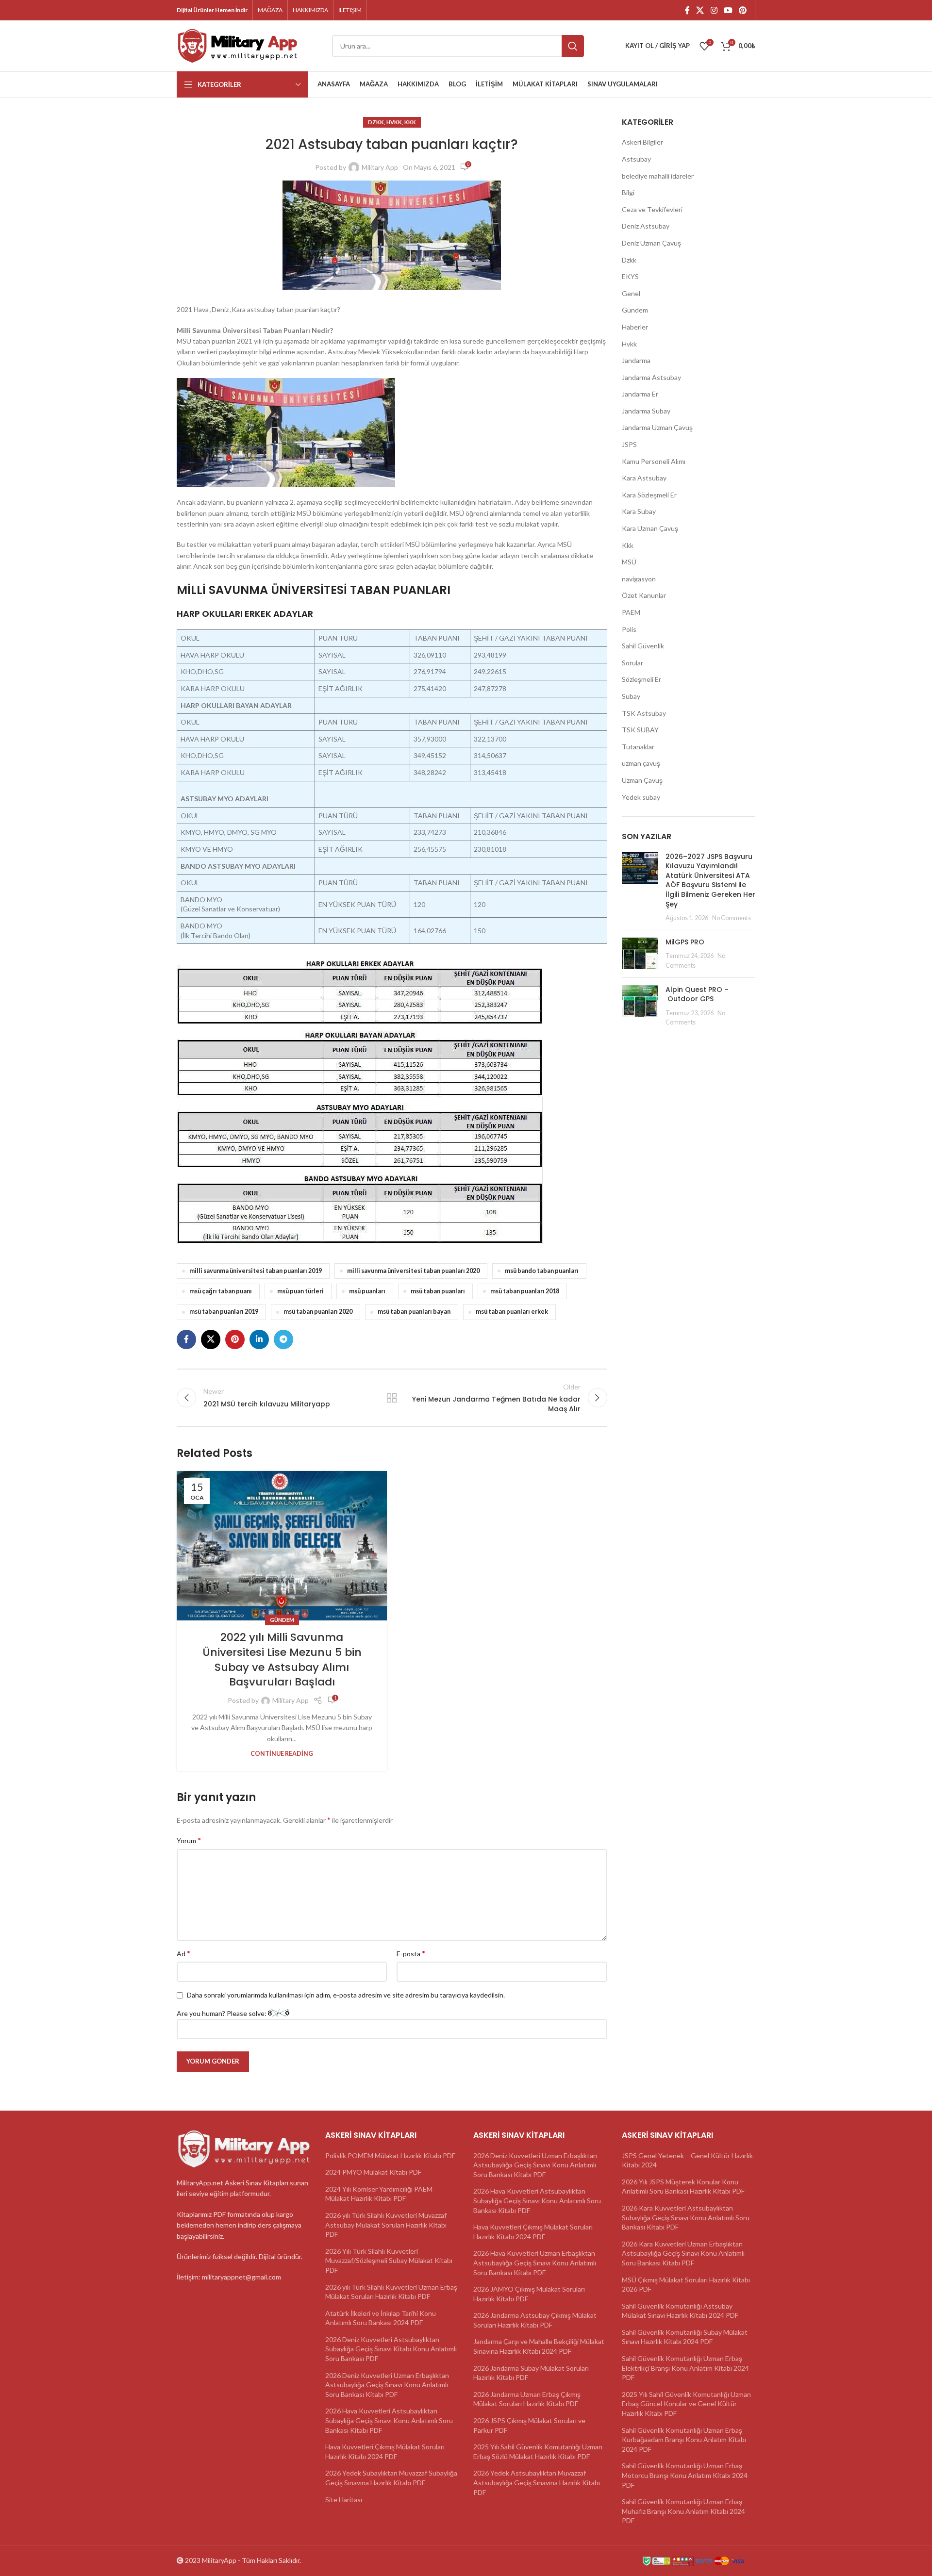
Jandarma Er (640, 394)
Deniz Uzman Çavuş (651, 243)
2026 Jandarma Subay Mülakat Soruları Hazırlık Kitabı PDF (531, 2373)
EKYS (630, 276)
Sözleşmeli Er (641, 679)
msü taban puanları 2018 (525, 1291)
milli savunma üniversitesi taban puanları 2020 (413, 1271)
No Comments (732, 918)
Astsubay (636, 159)
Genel (631, 293)
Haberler (635, 327)
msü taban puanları (438, 1291)
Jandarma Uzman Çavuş (657, 427)
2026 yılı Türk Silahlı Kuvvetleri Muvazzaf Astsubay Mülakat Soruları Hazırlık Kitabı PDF (386, 2225)
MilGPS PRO (685, 942)
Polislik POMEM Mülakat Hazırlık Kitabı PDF (390, 2155)
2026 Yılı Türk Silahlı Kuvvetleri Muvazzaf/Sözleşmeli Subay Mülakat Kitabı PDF (389, 2261)
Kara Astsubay (644, 478)
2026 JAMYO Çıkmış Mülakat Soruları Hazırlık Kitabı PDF (529, 2294)
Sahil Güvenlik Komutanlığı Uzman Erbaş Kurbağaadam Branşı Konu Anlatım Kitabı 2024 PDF (684, 2440)
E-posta (411, 1953)
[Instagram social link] (714, 10)
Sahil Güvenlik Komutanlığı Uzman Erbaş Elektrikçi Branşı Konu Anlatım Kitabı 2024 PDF (685, 2368)
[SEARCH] (573, 46)
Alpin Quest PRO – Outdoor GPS (697, 994)
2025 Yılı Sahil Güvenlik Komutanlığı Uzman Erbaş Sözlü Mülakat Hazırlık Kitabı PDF (538, 2452)
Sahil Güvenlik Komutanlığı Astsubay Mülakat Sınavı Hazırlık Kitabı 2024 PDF (680, 2311)
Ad (183, 1953)
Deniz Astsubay (646, 226)
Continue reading (282, 1754)
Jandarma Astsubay (651, 377)
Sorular (632, 663)
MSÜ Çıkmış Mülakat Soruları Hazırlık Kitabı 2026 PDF (686, 2285)
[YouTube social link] (728, 10)
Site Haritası (344, 2500)
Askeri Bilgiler (642, 142)
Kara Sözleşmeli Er (649, 495)
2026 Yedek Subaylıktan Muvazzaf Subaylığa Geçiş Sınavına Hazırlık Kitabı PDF (391, 2478)
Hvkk (394, 122)
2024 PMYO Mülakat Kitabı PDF (373, 2172)
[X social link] (700, 10)
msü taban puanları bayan (414, 1312)
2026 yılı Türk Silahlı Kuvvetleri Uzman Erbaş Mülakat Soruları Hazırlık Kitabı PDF (391, 2292)
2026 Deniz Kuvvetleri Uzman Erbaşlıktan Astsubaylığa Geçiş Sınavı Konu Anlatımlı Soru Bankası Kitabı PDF (387, 2385)
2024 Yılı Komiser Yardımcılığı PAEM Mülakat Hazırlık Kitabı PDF (379, 2194)
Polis (629, 629)
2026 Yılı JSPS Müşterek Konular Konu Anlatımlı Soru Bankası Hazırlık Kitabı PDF (683, 2187)
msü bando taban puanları (542, 1271)
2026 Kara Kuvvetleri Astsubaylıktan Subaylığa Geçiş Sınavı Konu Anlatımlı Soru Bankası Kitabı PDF (686, 2217)
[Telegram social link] (283, 1339)
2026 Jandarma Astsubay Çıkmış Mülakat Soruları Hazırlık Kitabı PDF (535, 2320)
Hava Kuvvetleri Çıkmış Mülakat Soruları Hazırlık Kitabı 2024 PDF (385, 2452)
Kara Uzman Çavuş (650, 528)
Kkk (410, 122)
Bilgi (628, 192)
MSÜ (629, 562)
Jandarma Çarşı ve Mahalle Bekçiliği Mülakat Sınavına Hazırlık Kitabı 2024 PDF (539, 2346)
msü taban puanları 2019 (224, 1312)
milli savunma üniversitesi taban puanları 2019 (256, 1271)
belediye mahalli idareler (658, 176)
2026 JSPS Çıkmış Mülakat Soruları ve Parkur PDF (529, 2425)
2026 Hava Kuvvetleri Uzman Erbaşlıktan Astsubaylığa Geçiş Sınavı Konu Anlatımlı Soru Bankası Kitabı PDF (535, 2262)
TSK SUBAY (640, 730)
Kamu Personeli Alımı (654, 461)
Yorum (189, 1840)
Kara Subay (639, 511)
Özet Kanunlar (644, 595)
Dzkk (376, 122)
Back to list (392, 1398)
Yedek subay (641, 797)
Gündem (282, 1620)
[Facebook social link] (687, 10)
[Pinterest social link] (743, 10)
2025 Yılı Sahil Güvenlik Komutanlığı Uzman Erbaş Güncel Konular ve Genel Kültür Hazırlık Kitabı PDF (686, 2404)
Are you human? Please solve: (222, 2013)
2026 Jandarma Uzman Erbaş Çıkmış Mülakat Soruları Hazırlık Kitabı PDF (527, 2399)
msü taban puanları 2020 (318, 1312)
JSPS (629, 444)
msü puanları (367, 1291)
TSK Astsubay (644, 713)
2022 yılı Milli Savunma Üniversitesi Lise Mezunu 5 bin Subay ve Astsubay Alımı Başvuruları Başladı (282, 1660)
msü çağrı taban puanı (221, 1291)
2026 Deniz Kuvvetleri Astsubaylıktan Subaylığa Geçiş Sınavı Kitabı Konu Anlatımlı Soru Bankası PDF (391, 2349)
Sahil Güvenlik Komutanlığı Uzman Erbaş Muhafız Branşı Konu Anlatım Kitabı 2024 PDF (683, 2511)
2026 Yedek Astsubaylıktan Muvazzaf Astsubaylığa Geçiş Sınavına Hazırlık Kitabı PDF (537, 2482)
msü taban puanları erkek (512, 1312)
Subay (631, 696)
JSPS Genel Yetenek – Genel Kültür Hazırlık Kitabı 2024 (687, 2160)
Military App (380, 167)
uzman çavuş (641, 763)
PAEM (631, 612)
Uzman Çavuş (642, 780)
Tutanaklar (638, 747)
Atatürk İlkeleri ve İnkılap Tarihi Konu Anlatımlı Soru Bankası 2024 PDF (381, 2318)
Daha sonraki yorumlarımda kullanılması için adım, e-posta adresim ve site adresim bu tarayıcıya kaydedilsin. (346, 1995)
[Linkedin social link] (259, 1339)
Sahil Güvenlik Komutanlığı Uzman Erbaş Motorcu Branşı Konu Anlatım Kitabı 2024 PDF (685, 2475)
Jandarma (636, 360)
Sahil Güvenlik (643, 646)
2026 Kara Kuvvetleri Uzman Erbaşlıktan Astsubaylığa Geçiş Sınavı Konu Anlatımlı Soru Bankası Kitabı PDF (683, 2253)
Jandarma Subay (646, 411)
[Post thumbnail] (640, 887)
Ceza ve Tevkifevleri (652, 209)
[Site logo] (237, 45)
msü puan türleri (300, 1291)
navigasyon (639, 579)
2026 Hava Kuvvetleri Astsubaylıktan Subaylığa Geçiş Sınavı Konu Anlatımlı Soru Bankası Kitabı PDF (389, 2420)
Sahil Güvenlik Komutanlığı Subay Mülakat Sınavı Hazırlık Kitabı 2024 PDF (685, 2337)
